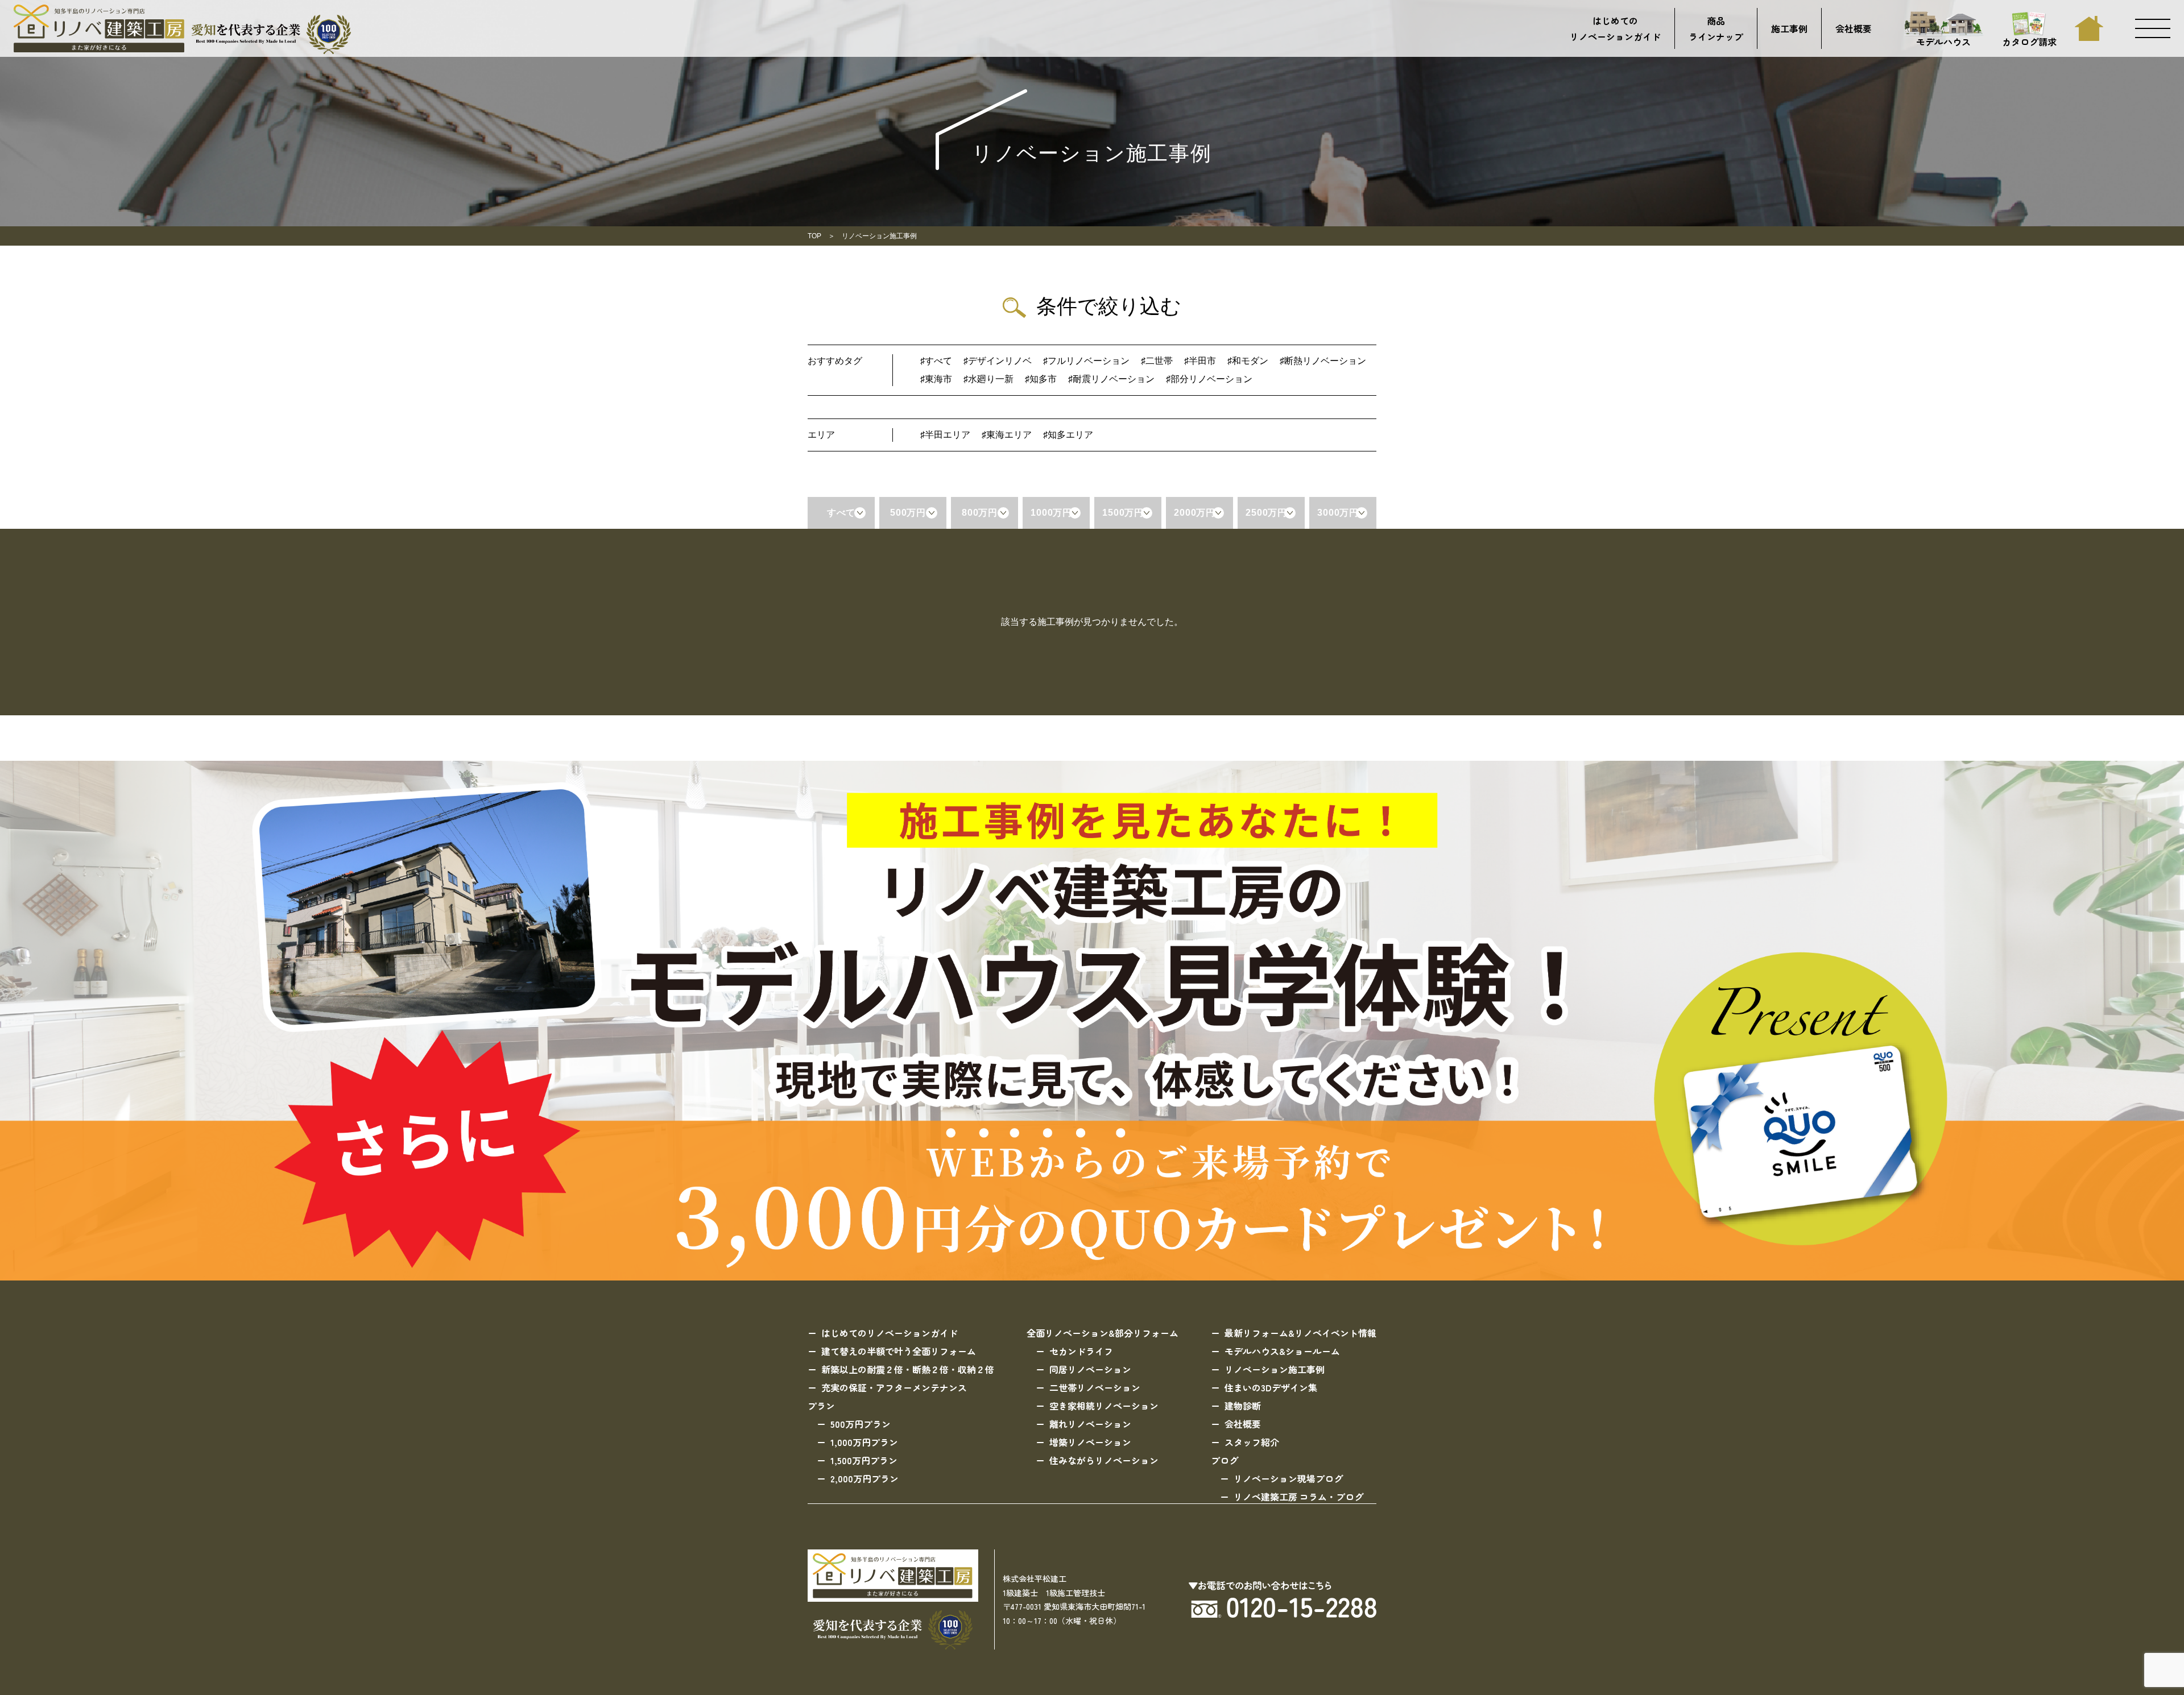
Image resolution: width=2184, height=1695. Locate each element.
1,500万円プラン (864, 1460)
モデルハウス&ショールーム (1282, 1351)
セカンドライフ (1081, 1351)
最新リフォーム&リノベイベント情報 (1300, 1333)
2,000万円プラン (864, 1478)
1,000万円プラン (864, 1442)
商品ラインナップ (1716, 28)
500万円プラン (861, 1424)
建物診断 (1243, 1406)
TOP (814, 236)
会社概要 (1854, 28)
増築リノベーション (1090, 1442)
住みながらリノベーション (1104, 1460)
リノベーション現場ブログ (1288, 1478)
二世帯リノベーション (1095, 1387)
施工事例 (1789, 28)
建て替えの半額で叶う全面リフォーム (899, 1351)
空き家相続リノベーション (1104, 1406)
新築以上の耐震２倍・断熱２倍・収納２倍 (908, 1369)
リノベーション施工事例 (1275, 1369)
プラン (821, 1406)
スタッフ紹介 (1252, 1442)
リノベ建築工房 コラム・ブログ (1298, 1497)
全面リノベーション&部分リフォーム (1103, 1333)
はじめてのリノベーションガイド (1615, 28)
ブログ (1225, 1460)
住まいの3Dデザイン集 (1271, 1387)
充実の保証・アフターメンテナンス (894, 1387)
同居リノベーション (1090, 1369)
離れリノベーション (1090, 1424)
